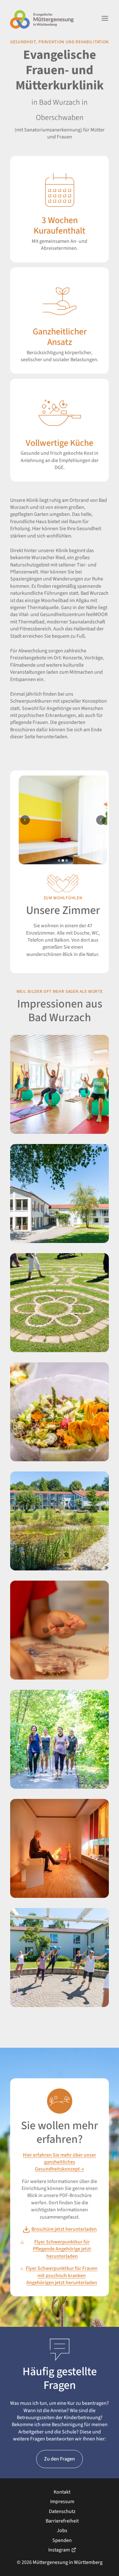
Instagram (59, 2550)
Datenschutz (62, 2511)
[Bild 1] (59, 860)
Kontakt (62, 2492)
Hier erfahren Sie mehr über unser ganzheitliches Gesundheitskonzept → (60, 2162)
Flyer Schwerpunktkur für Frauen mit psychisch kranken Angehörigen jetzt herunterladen (62, 2275)
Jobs (62, 2530)
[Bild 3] (67, 860)
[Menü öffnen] (105, 19)
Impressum (62, 2502)
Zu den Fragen (60, 2459)
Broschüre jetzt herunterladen (64, 2229)
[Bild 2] (63, 860)
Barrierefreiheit (62, 2521)
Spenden (62, 2540)
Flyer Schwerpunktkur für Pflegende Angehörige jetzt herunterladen (62, 2249)
